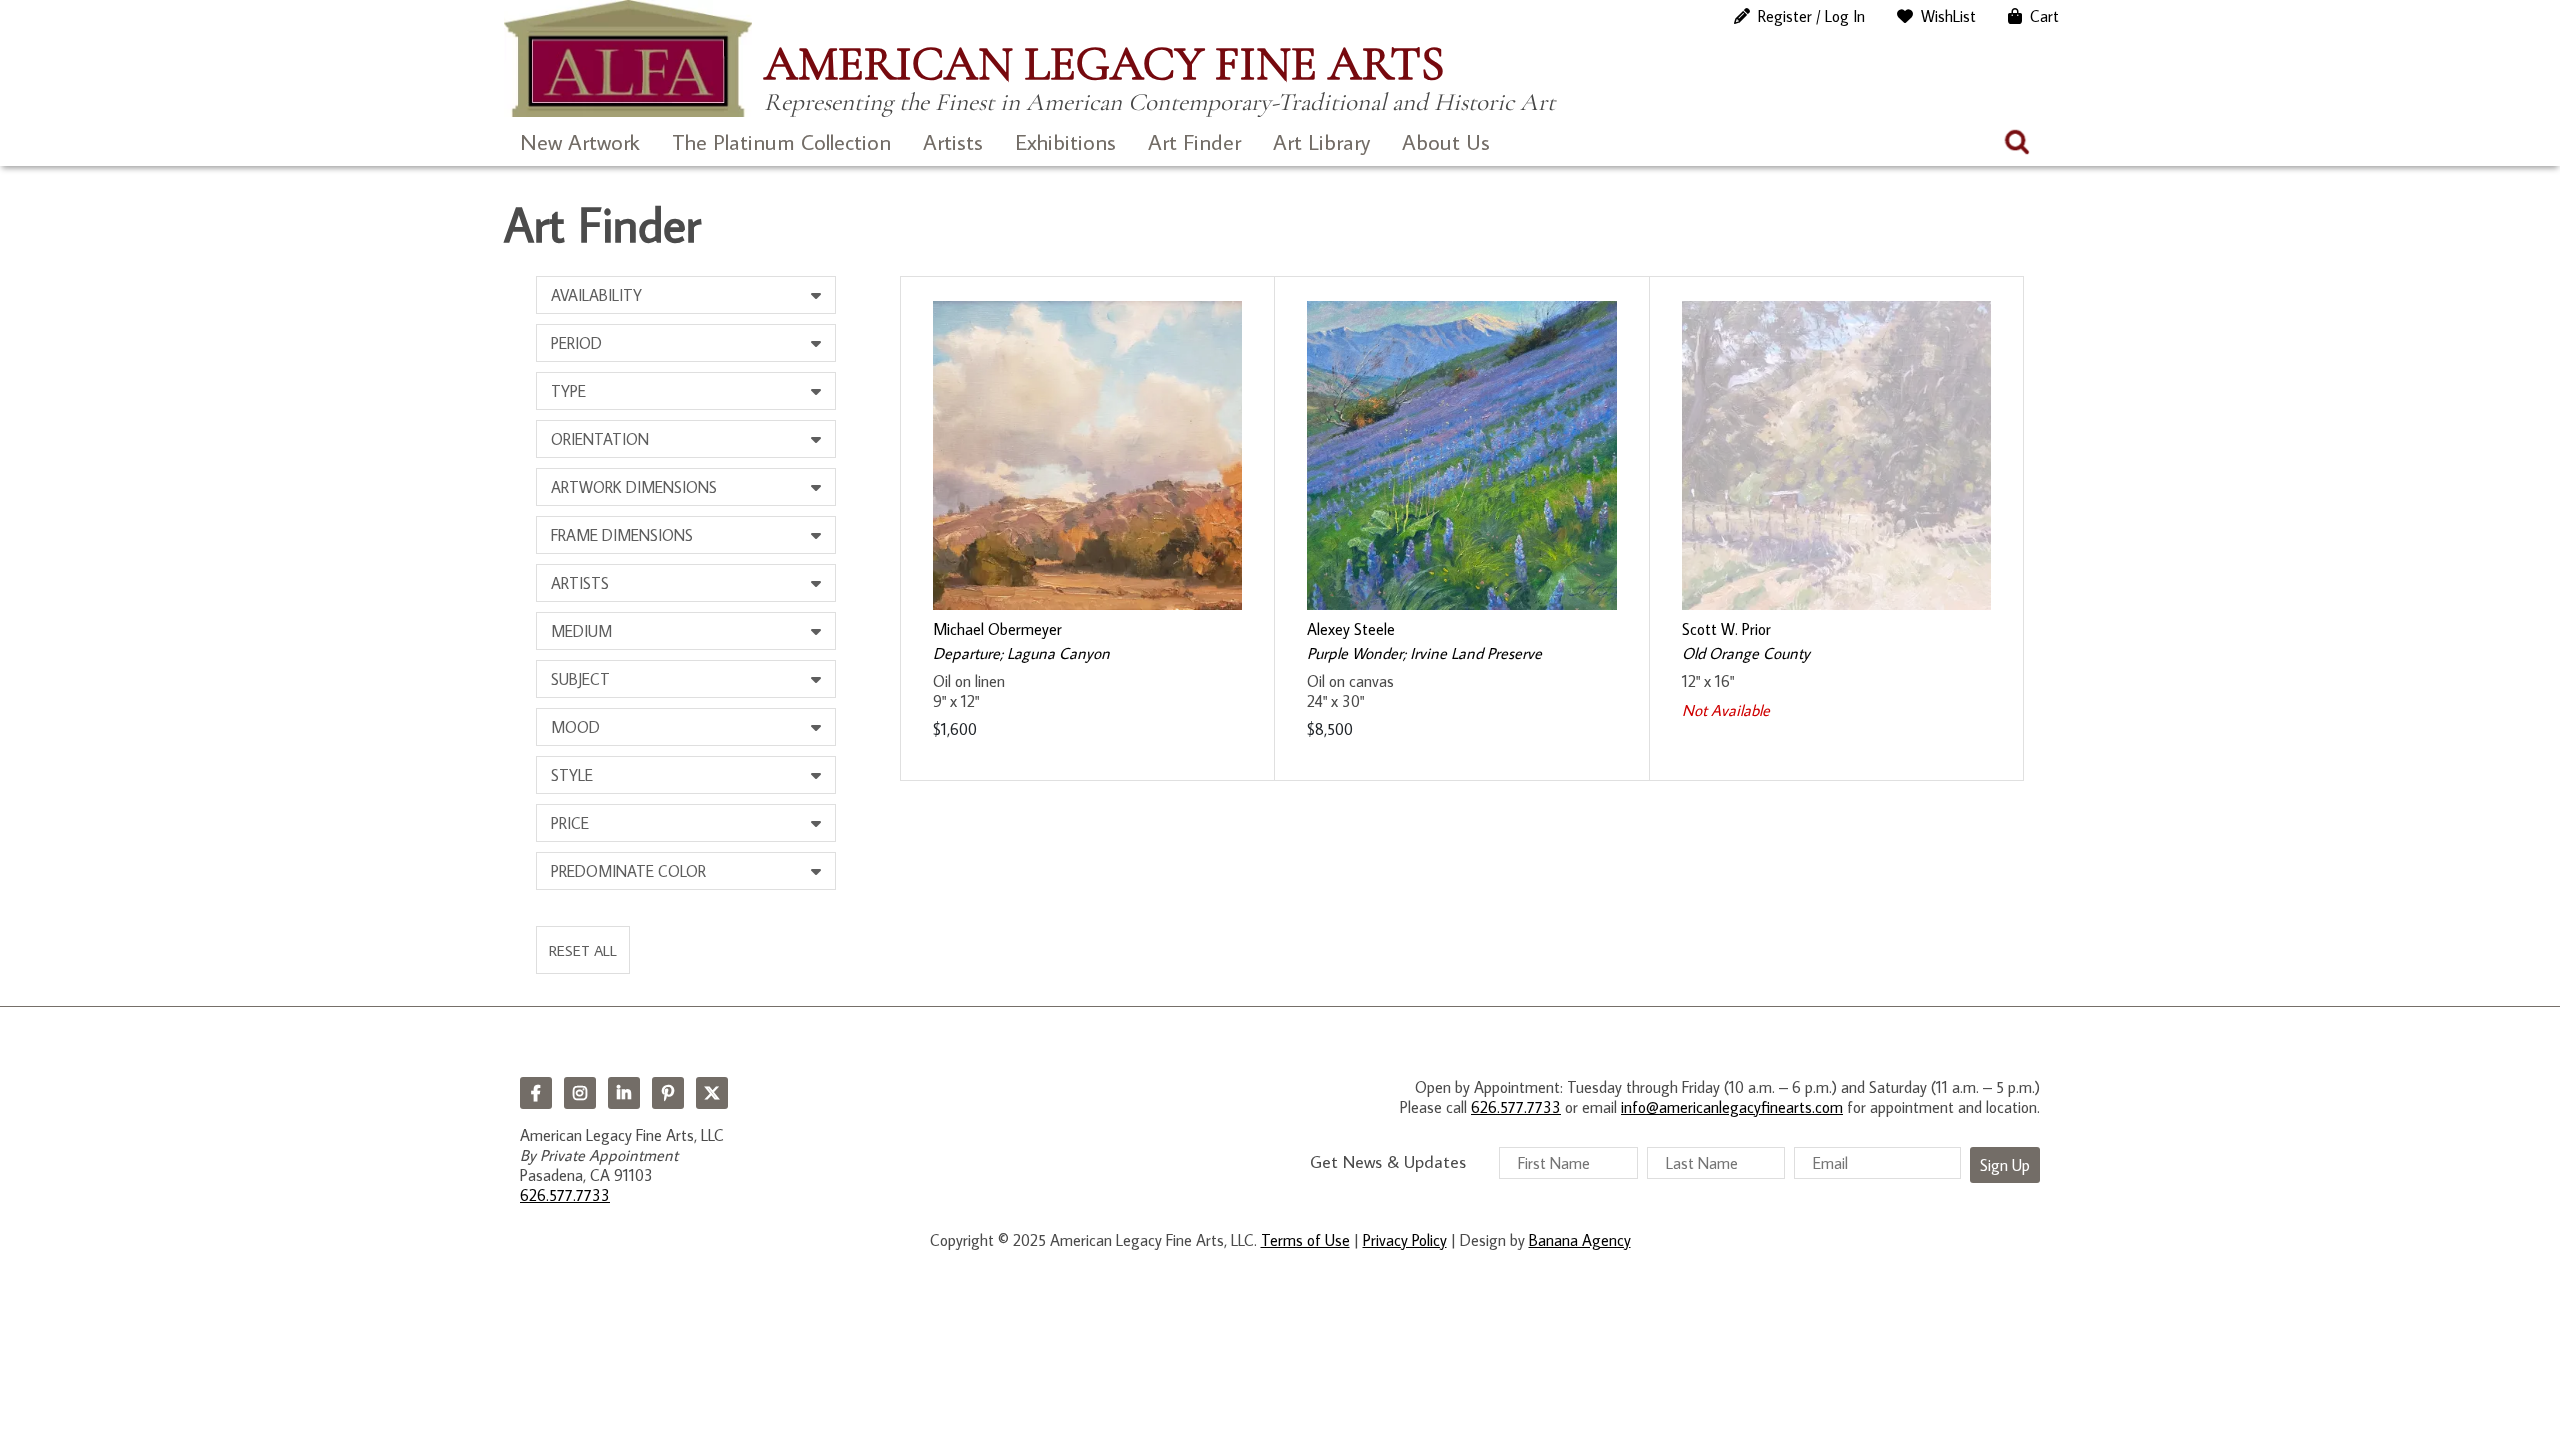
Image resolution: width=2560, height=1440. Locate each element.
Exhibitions (1065, 141)
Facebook (536, 1093)
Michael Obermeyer (997, 629)
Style (572, 775)
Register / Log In (1811, 16)
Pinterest (668, 1093)
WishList (1948, 16)
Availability (596, 295)
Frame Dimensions (622, 535)
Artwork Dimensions (634, 487)
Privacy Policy (1405, 1240)
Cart (2044, 16)
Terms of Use (1305, 1240)
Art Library (1321, 141)
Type (568, 391)
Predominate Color (628, 871)
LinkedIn (624, 1093)
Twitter (712, 1093)
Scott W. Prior (1726, 629)
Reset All (583, 950)
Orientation (600, 439)
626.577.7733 (565, 1195)
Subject (580, 679)
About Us (1446, 141)
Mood (575, 727)
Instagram (580, 1093)
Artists (953, 141)
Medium (581, 631)
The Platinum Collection (781, 141)
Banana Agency (1580, 1240)
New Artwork (580, 141)
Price (570, 823)
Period (576, 343)
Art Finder (1194, 141)
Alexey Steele (1351, 629)
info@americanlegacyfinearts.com (1732, 1107)
